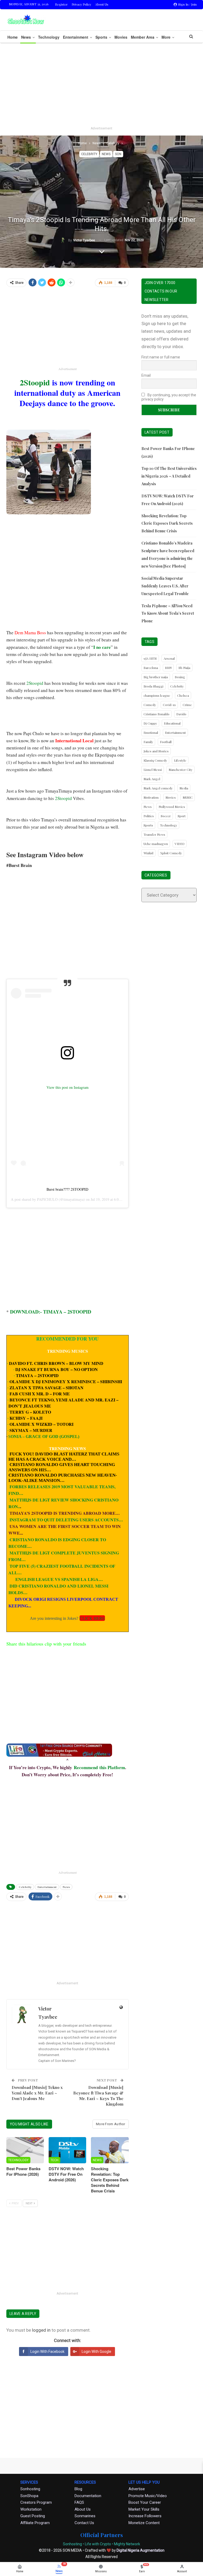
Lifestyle (180, 760)
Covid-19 (169, 705)
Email (146, 375)
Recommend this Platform (99, 1767)
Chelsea (183, 695)
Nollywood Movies (172, 807)
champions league (157, 695)
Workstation (31, 2509)
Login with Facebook (47, 2352)
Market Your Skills (144, 2509)
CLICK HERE (92, 1618)
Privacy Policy (81, 4)
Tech (54, 2160)
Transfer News (154, 834)
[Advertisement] (101, 86)
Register (61, 4)
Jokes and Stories (156, 751)
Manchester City (181, 770)
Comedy (150, 705)
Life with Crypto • (99, 2544)
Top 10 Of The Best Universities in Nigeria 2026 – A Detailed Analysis (169, 476)
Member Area (143, 37)
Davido (181, 714)
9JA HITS (150, 658)
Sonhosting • (73, 2544)
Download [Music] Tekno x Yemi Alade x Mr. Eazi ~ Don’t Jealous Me (37, 2093)
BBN (168, 668)
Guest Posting (33, 2516)
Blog (78, 2489)
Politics (149, 816)
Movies (121, 37)
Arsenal (169, 658)
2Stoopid (36, 382)
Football (166, 742)
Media (184, 788)
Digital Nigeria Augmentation (140, 2550)
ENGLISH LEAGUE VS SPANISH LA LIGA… (59, 1579)
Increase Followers (145, 2516)
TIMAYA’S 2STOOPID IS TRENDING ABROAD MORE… (65, 1513)
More (166, 37)
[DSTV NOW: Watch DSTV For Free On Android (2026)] (67, 2150)
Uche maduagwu (156, 844)
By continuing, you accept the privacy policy (169, 397)
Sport (182, 816)
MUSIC (188, 797)
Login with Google (96, 2352)
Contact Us (84, 2523)
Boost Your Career (145, 2502)
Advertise (137, 2489)
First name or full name (161, 357)
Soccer (166, 816)
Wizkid (148, 853)
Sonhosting (30, 2489)
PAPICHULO (47, 1199)
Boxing (180, 677)
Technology (49, 37)
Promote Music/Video (148, 2496)
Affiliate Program (35, 2523)
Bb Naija (184, 668)
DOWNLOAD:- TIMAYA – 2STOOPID (51, 1312)
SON (118, 154)
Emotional (151, 732)
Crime (187, 705)
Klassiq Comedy (155, 760)
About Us (102, 4)
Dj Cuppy (150, 723)
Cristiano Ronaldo (156, 714)
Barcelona (151, 668)
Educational (172, 723)
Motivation (151, 797)
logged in (41, 2330)
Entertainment (76, 37)
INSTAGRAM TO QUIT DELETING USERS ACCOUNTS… (66, 1520)
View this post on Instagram (68, 1087)
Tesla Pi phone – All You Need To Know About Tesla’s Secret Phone (168, 613)
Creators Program (36, 2502)
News (26, 37)
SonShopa (29, 2496)
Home (13, 37)
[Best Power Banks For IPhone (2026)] (25, 2150)
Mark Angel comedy (158, 788)
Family (148, 742)
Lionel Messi (153, 770)
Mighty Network (127, 2544)
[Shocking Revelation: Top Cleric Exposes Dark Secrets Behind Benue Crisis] (110, 2150)
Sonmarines (85, 2516)
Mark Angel (152, 779)
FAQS (79, 2502)
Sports (101, 37)
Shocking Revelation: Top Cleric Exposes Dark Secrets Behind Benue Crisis (167, 523)
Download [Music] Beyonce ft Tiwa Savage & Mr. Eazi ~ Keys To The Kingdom (98, 2096)
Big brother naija (156, 677)
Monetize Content (144, 2523)
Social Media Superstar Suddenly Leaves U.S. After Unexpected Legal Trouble (165, 586)
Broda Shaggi (153, 686)
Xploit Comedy (171, 853)
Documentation (88, 2496)
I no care (102, 647)
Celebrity (89, 154)
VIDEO (180, 844)
